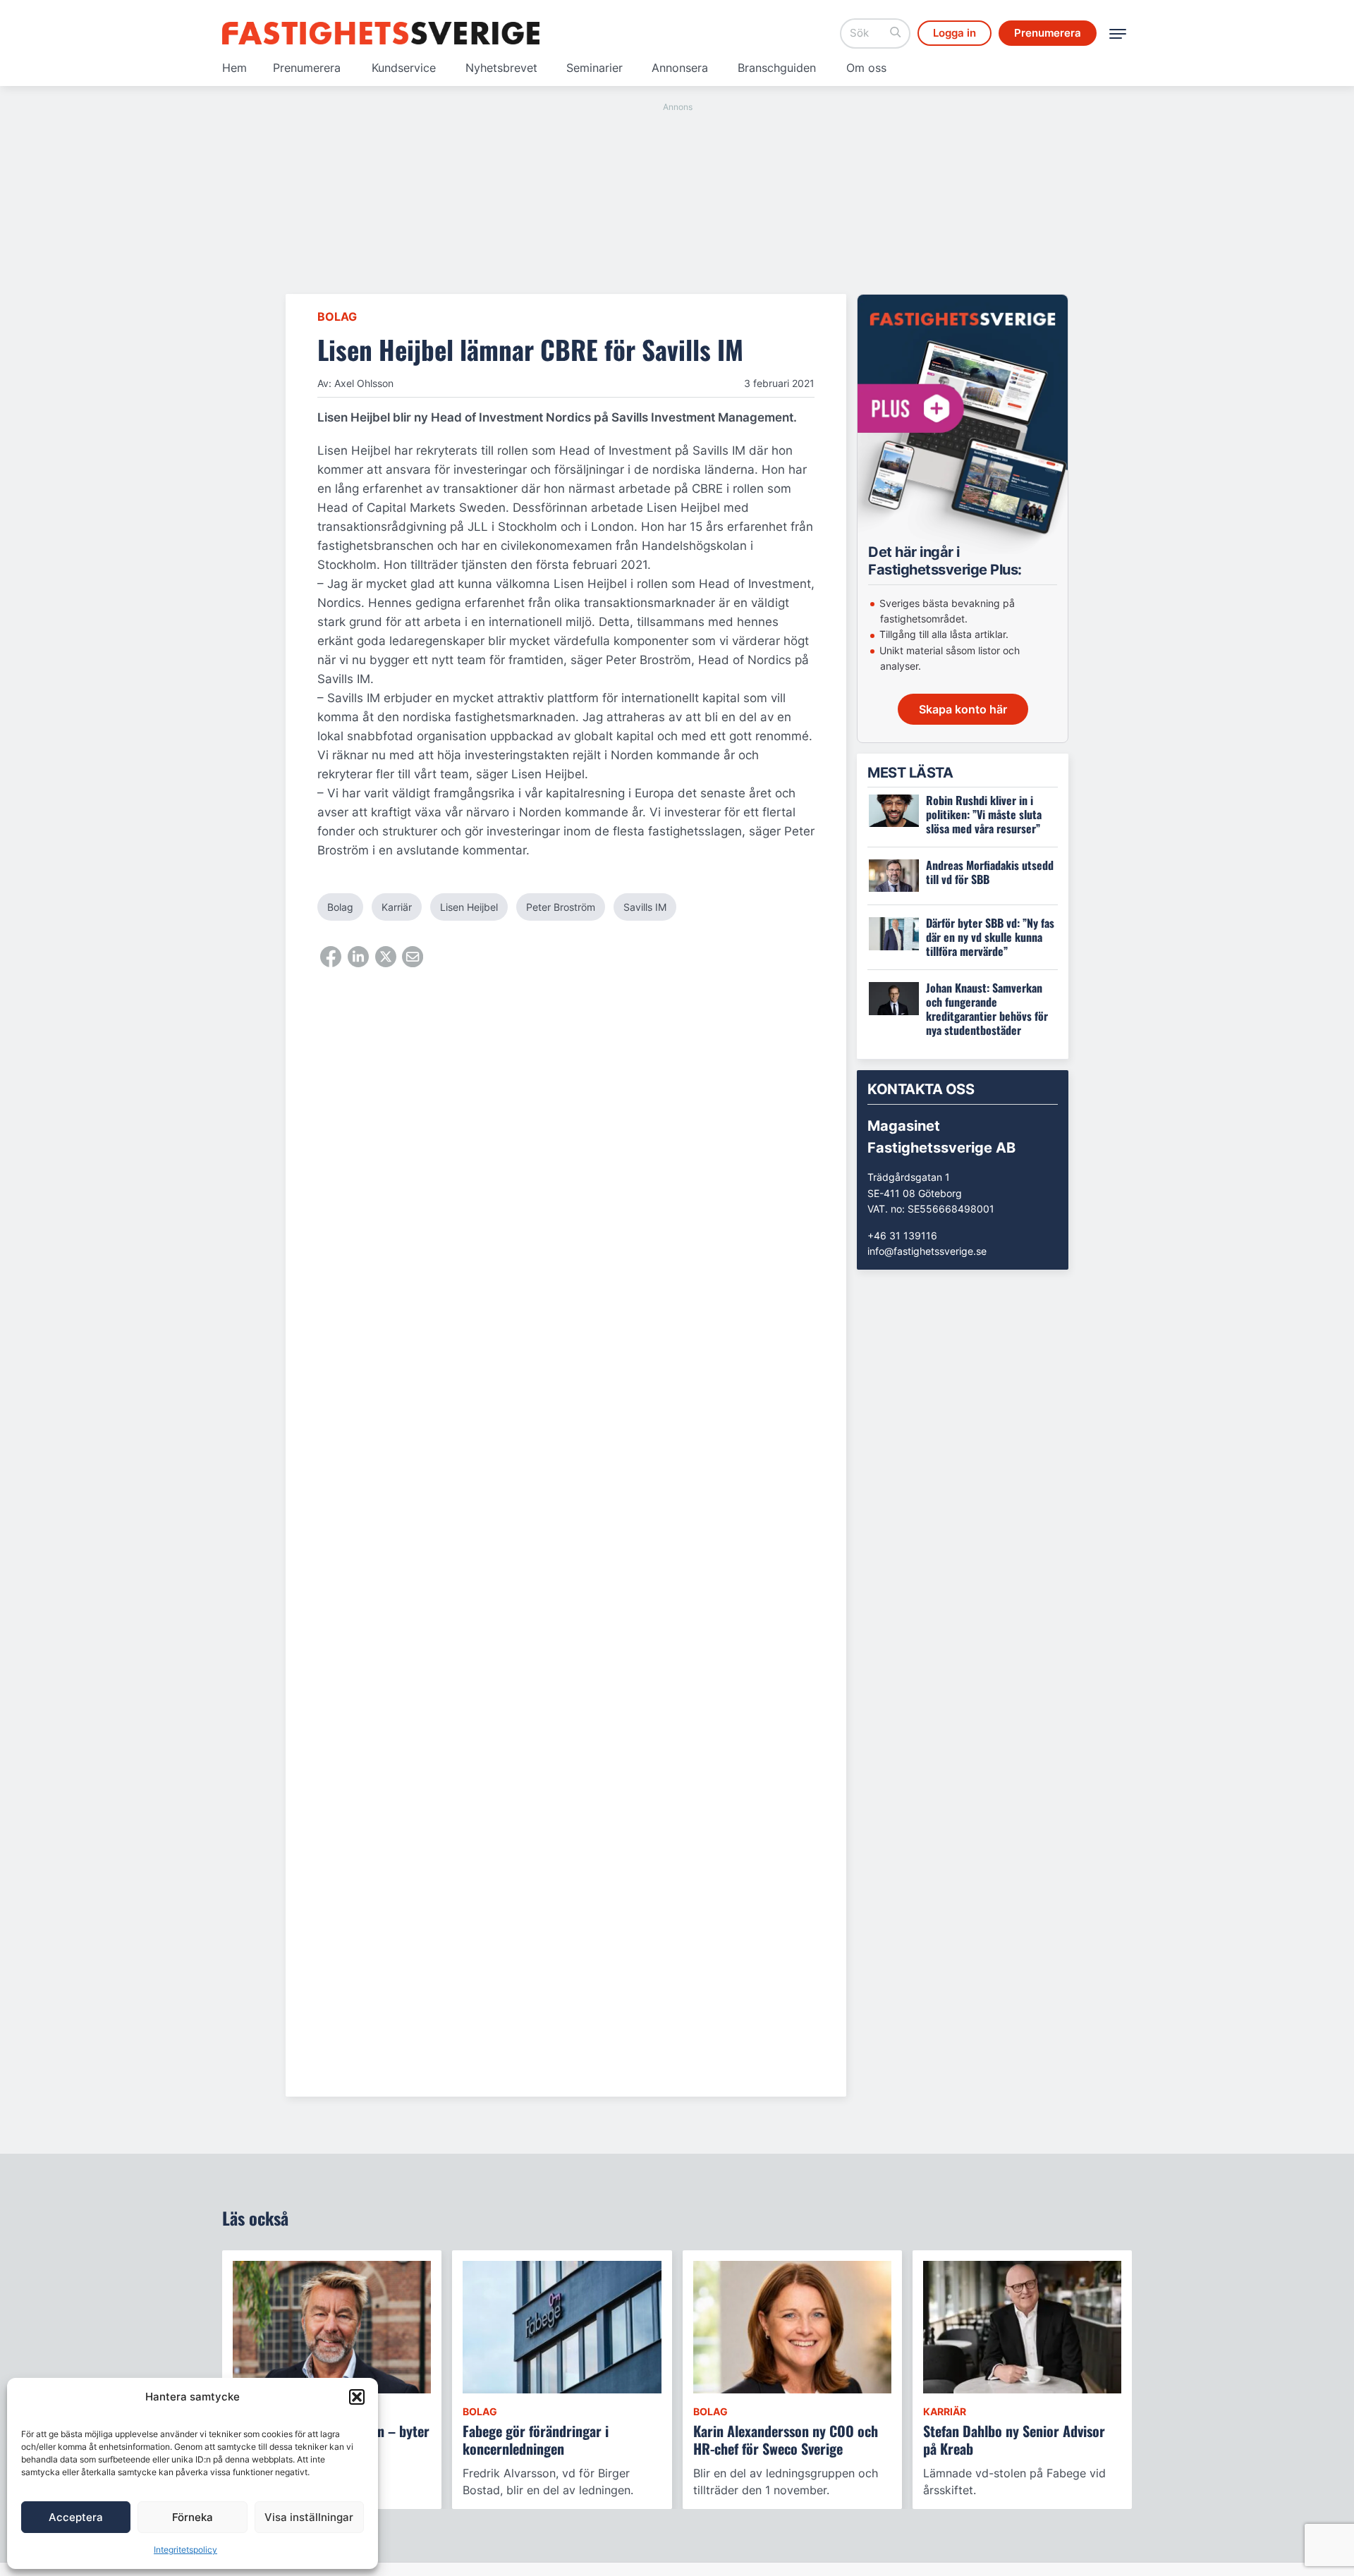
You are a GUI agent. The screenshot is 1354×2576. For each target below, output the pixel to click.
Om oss (866, 68)
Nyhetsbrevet (501, 68)
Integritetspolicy (185, 2550)
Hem (234, 68)
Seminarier (594, 68)
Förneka (193, 2517)
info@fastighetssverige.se (927, 1251)
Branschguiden (777, 68)
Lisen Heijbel (469, 907)
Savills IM (645, 907)
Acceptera (76, 2517)
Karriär (397, 907)
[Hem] (381, 33)
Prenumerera (307, 68)
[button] (357, 2397)
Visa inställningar (309, 2517)
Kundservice (404, 68)
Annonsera (680, 68)
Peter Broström (561, 907)
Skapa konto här (963, 709)
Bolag (337, 317)
